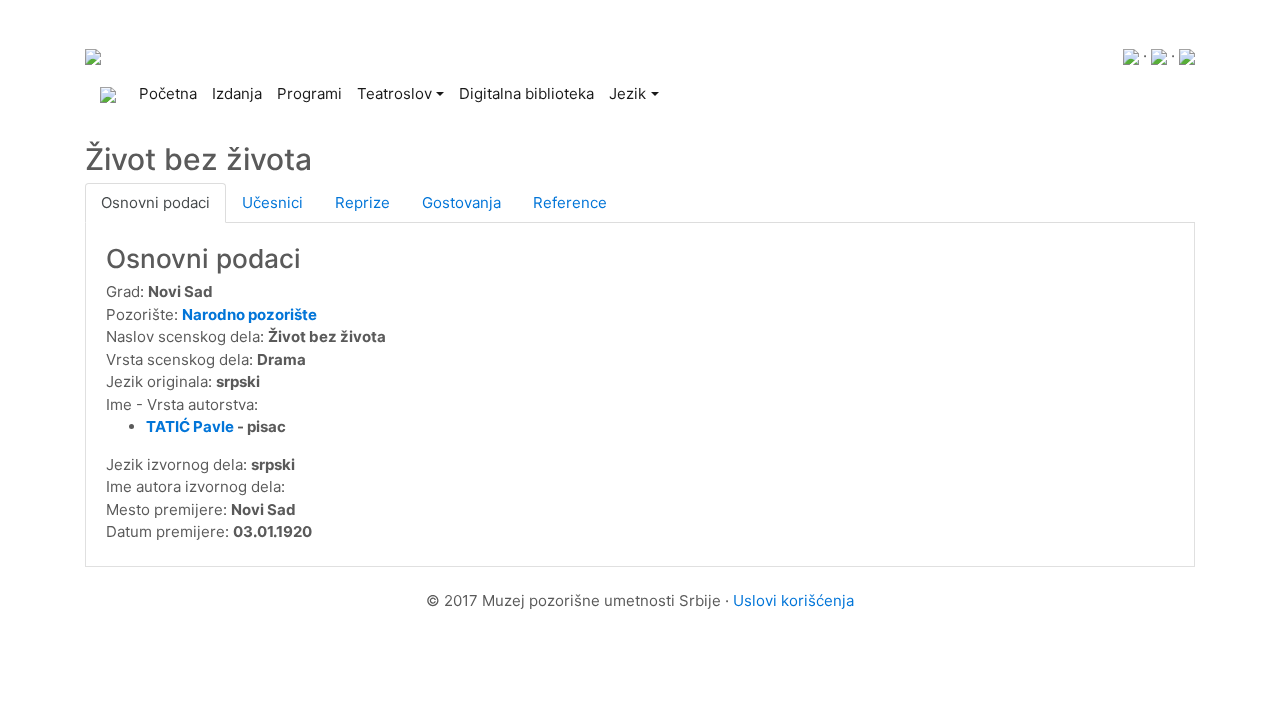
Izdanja (237, 93)
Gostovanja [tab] (461, 202)
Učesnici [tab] (272, 202)
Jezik (627, 93)
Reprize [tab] (362, 202)
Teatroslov (394, 93)
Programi (309, 93)
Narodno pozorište (249, 314)
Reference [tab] (570, 202)
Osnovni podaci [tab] (155, 202)
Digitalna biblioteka (526, 93)
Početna (171, 93)
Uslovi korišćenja (793, 600)
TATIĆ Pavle (190, 426)
